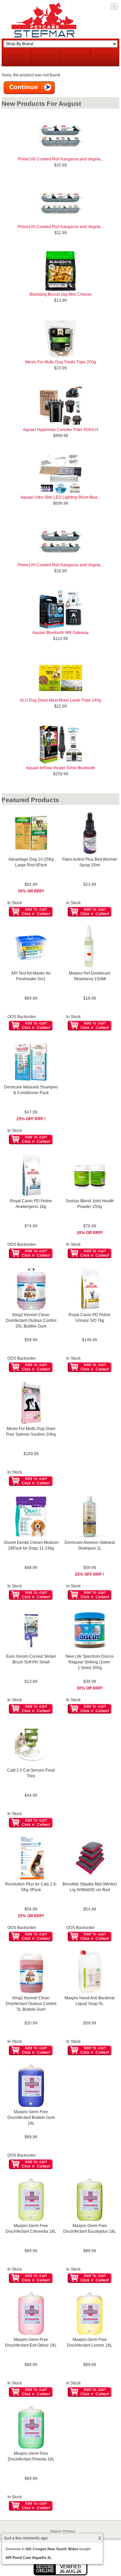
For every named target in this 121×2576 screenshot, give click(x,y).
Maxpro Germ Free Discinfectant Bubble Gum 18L (31, 2118)
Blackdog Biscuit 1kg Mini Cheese (61, 294)
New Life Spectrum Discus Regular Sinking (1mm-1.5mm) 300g (90, 1662)
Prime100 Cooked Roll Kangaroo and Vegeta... (61, 159)
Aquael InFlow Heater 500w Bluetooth (61, 768)
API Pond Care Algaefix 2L (29, 2558)
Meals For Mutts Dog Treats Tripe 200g (61, 362)
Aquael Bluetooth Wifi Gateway (61, 633)
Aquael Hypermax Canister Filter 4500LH (61, 430)
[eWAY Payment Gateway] (61, 2574)
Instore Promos (63, 2531)
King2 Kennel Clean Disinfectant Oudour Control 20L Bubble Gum (31, 1320)
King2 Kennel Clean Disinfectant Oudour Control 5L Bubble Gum (31, 2004)
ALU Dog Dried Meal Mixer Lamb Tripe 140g (61, 700)
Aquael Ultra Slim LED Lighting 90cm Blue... (61, 497)
